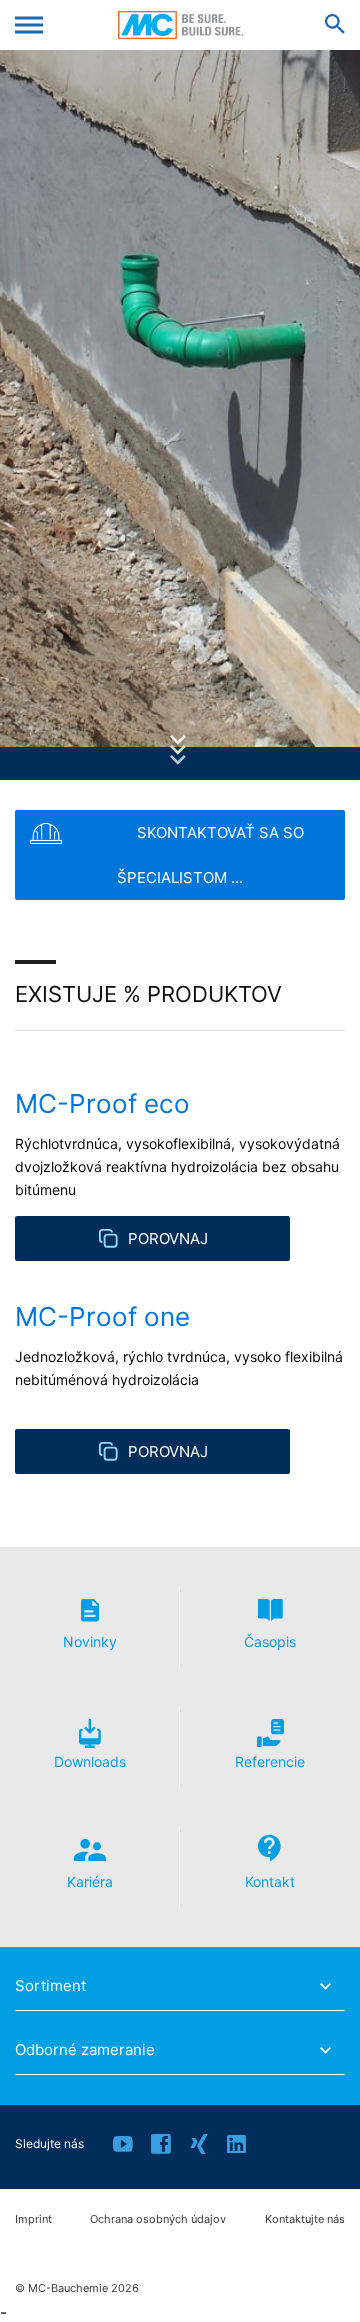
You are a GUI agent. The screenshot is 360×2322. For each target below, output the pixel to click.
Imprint (33, 2219)
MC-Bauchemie (180, 25)
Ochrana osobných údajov (158, 2219)
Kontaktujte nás (305, 2219)
